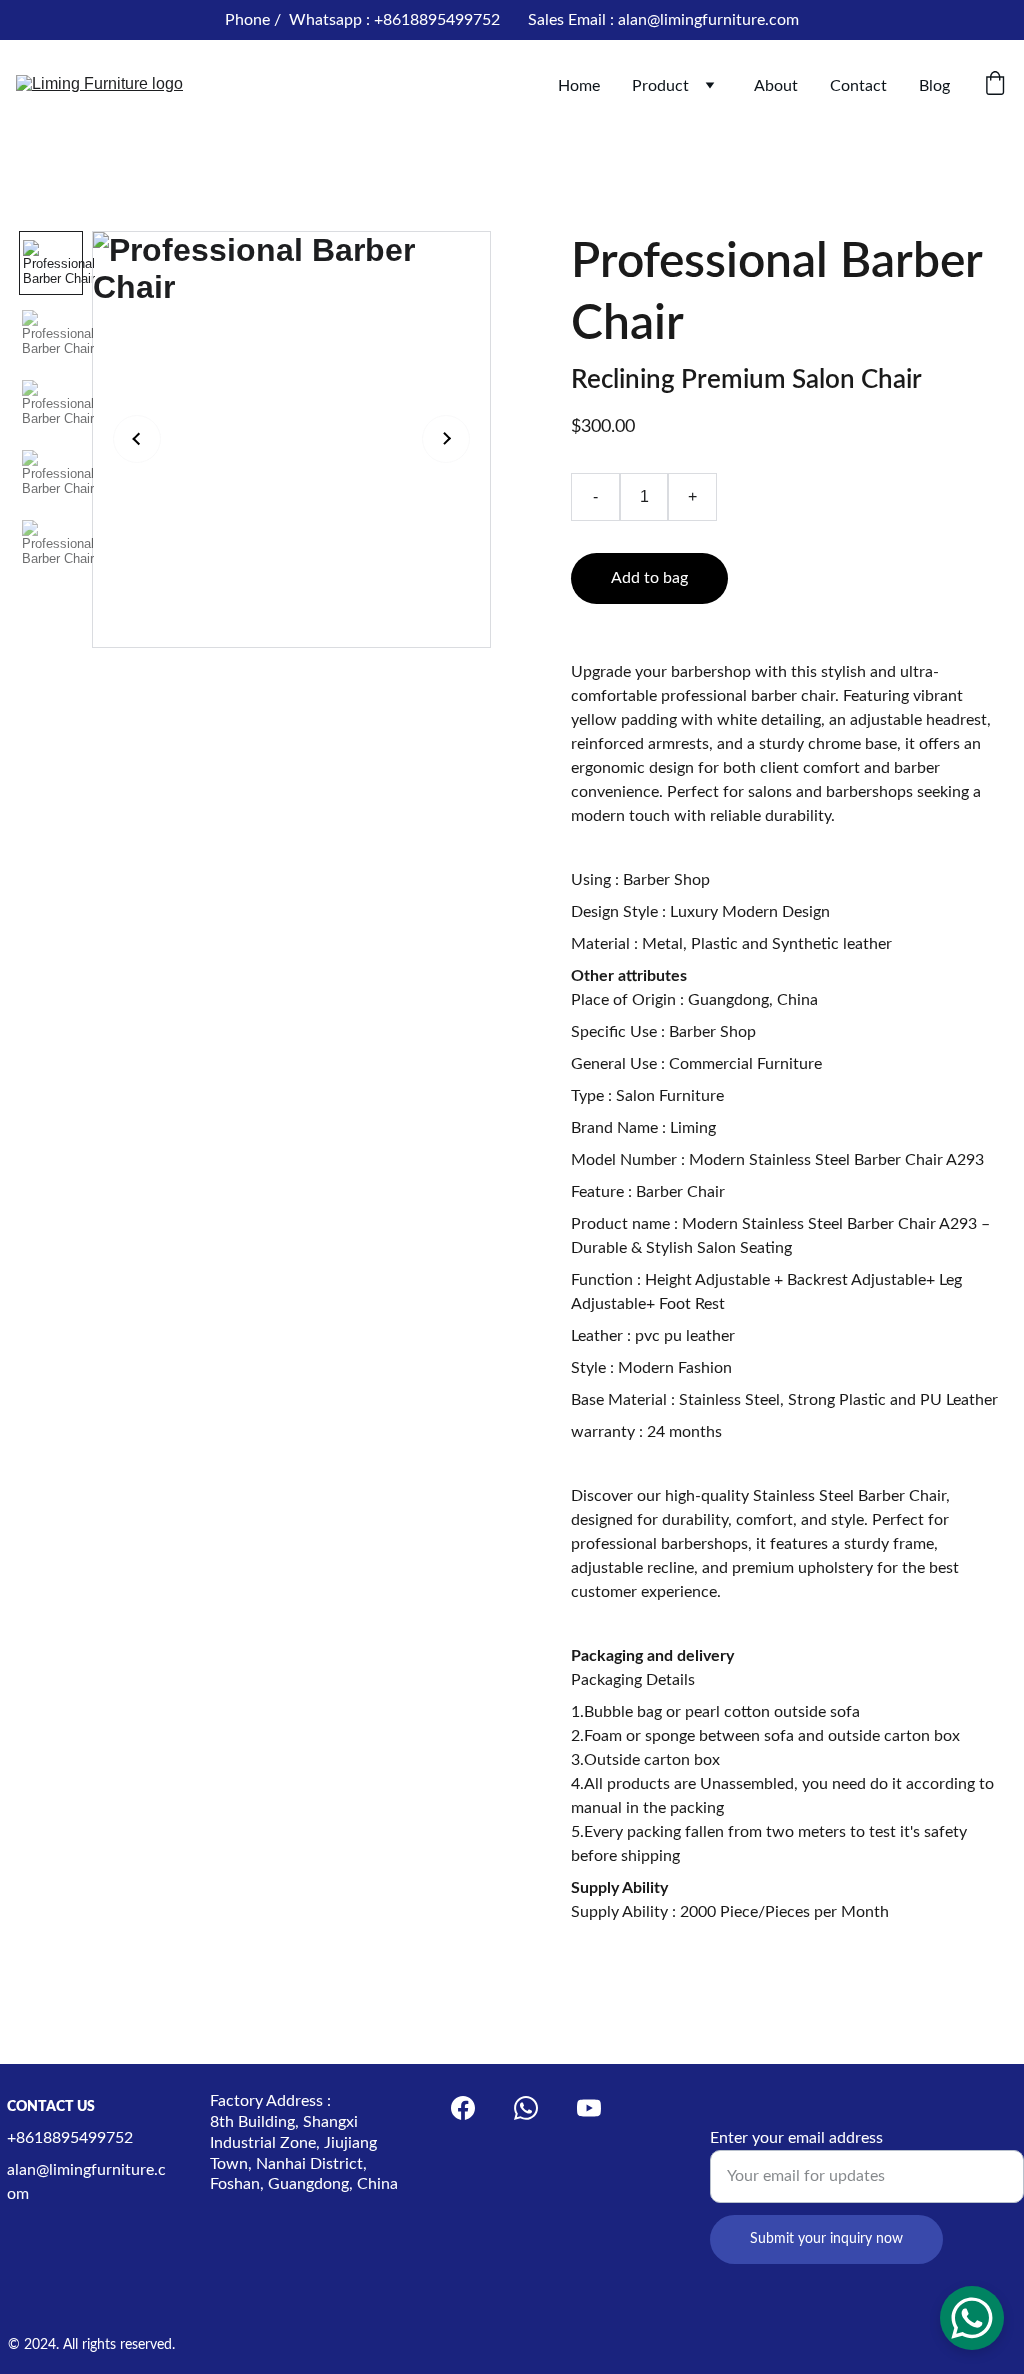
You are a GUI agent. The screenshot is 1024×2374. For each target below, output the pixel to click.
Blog (934, 86)
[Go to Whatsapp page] (526, 2108)
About (776, 86)
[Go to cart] (995, 85)
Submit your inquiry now (826, 2239)
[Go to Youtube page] (589, 2108)
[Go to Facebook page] (463, 2108)
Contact (858, 86)
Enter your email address (796, 2138)
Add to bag (649, 578)
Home (579, 86)
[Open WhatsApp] (972, 2318)
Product (660, 86)
